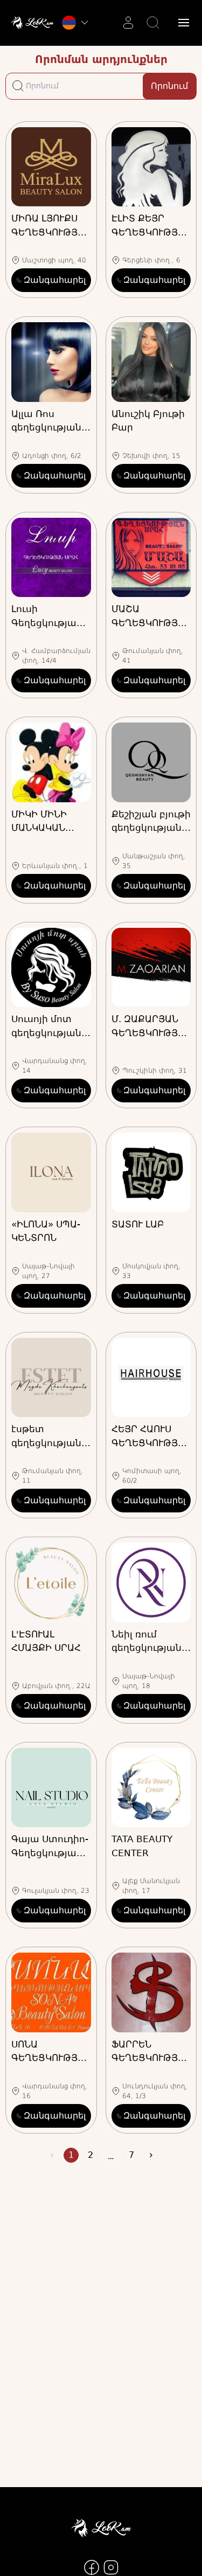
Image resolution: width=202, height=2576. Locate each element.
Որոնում (169, 86)
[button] (184, 23)
